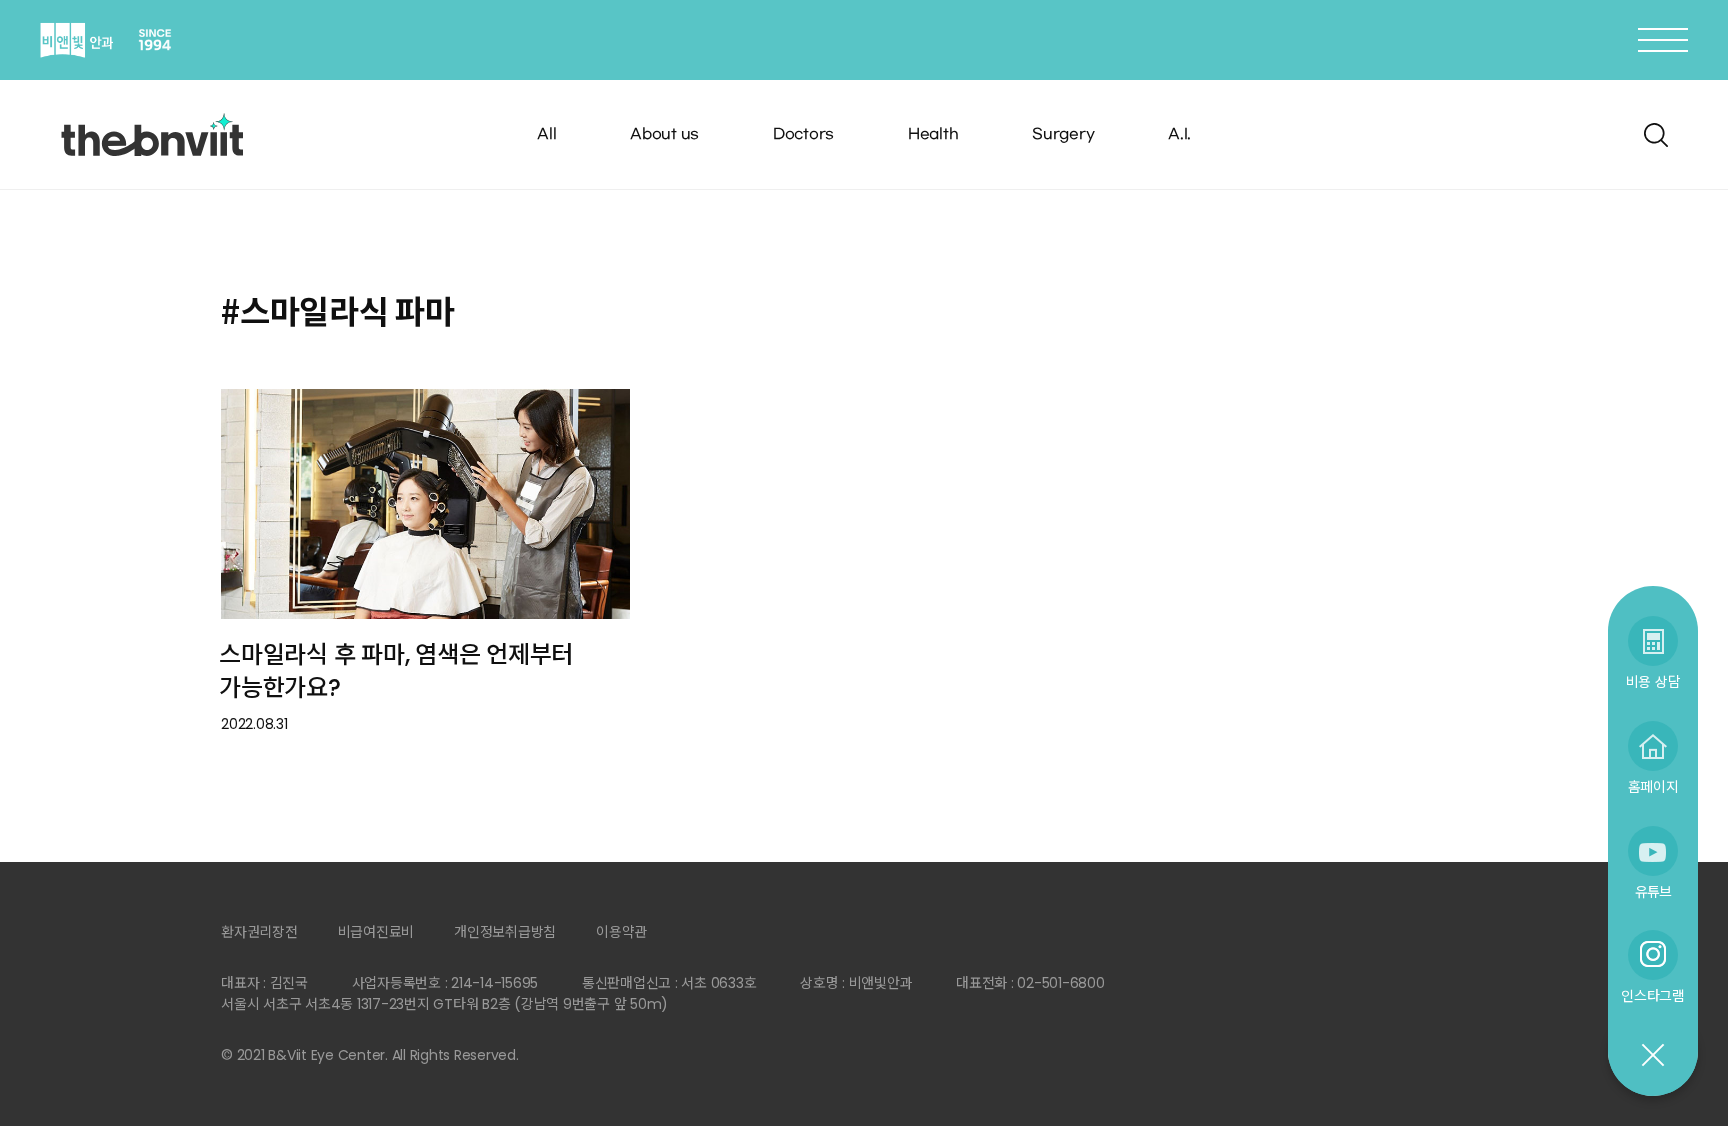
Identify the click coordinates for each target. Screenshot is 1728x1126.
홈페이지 (1653, 786)
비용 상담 (1653, 681)
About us (664, 134)
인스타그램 (1653, 995)
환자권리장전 (259, 932)
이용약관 (621, 932)
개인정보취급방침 (505, 932)
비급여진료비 (376, 932)
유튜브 (1653, 891)
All (546, 134)
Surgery (1063, 134)
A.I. (1179, 134)
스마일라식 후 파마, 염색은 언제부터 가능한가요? (396, 671)
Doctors (803, 134)
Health (933, 134)
